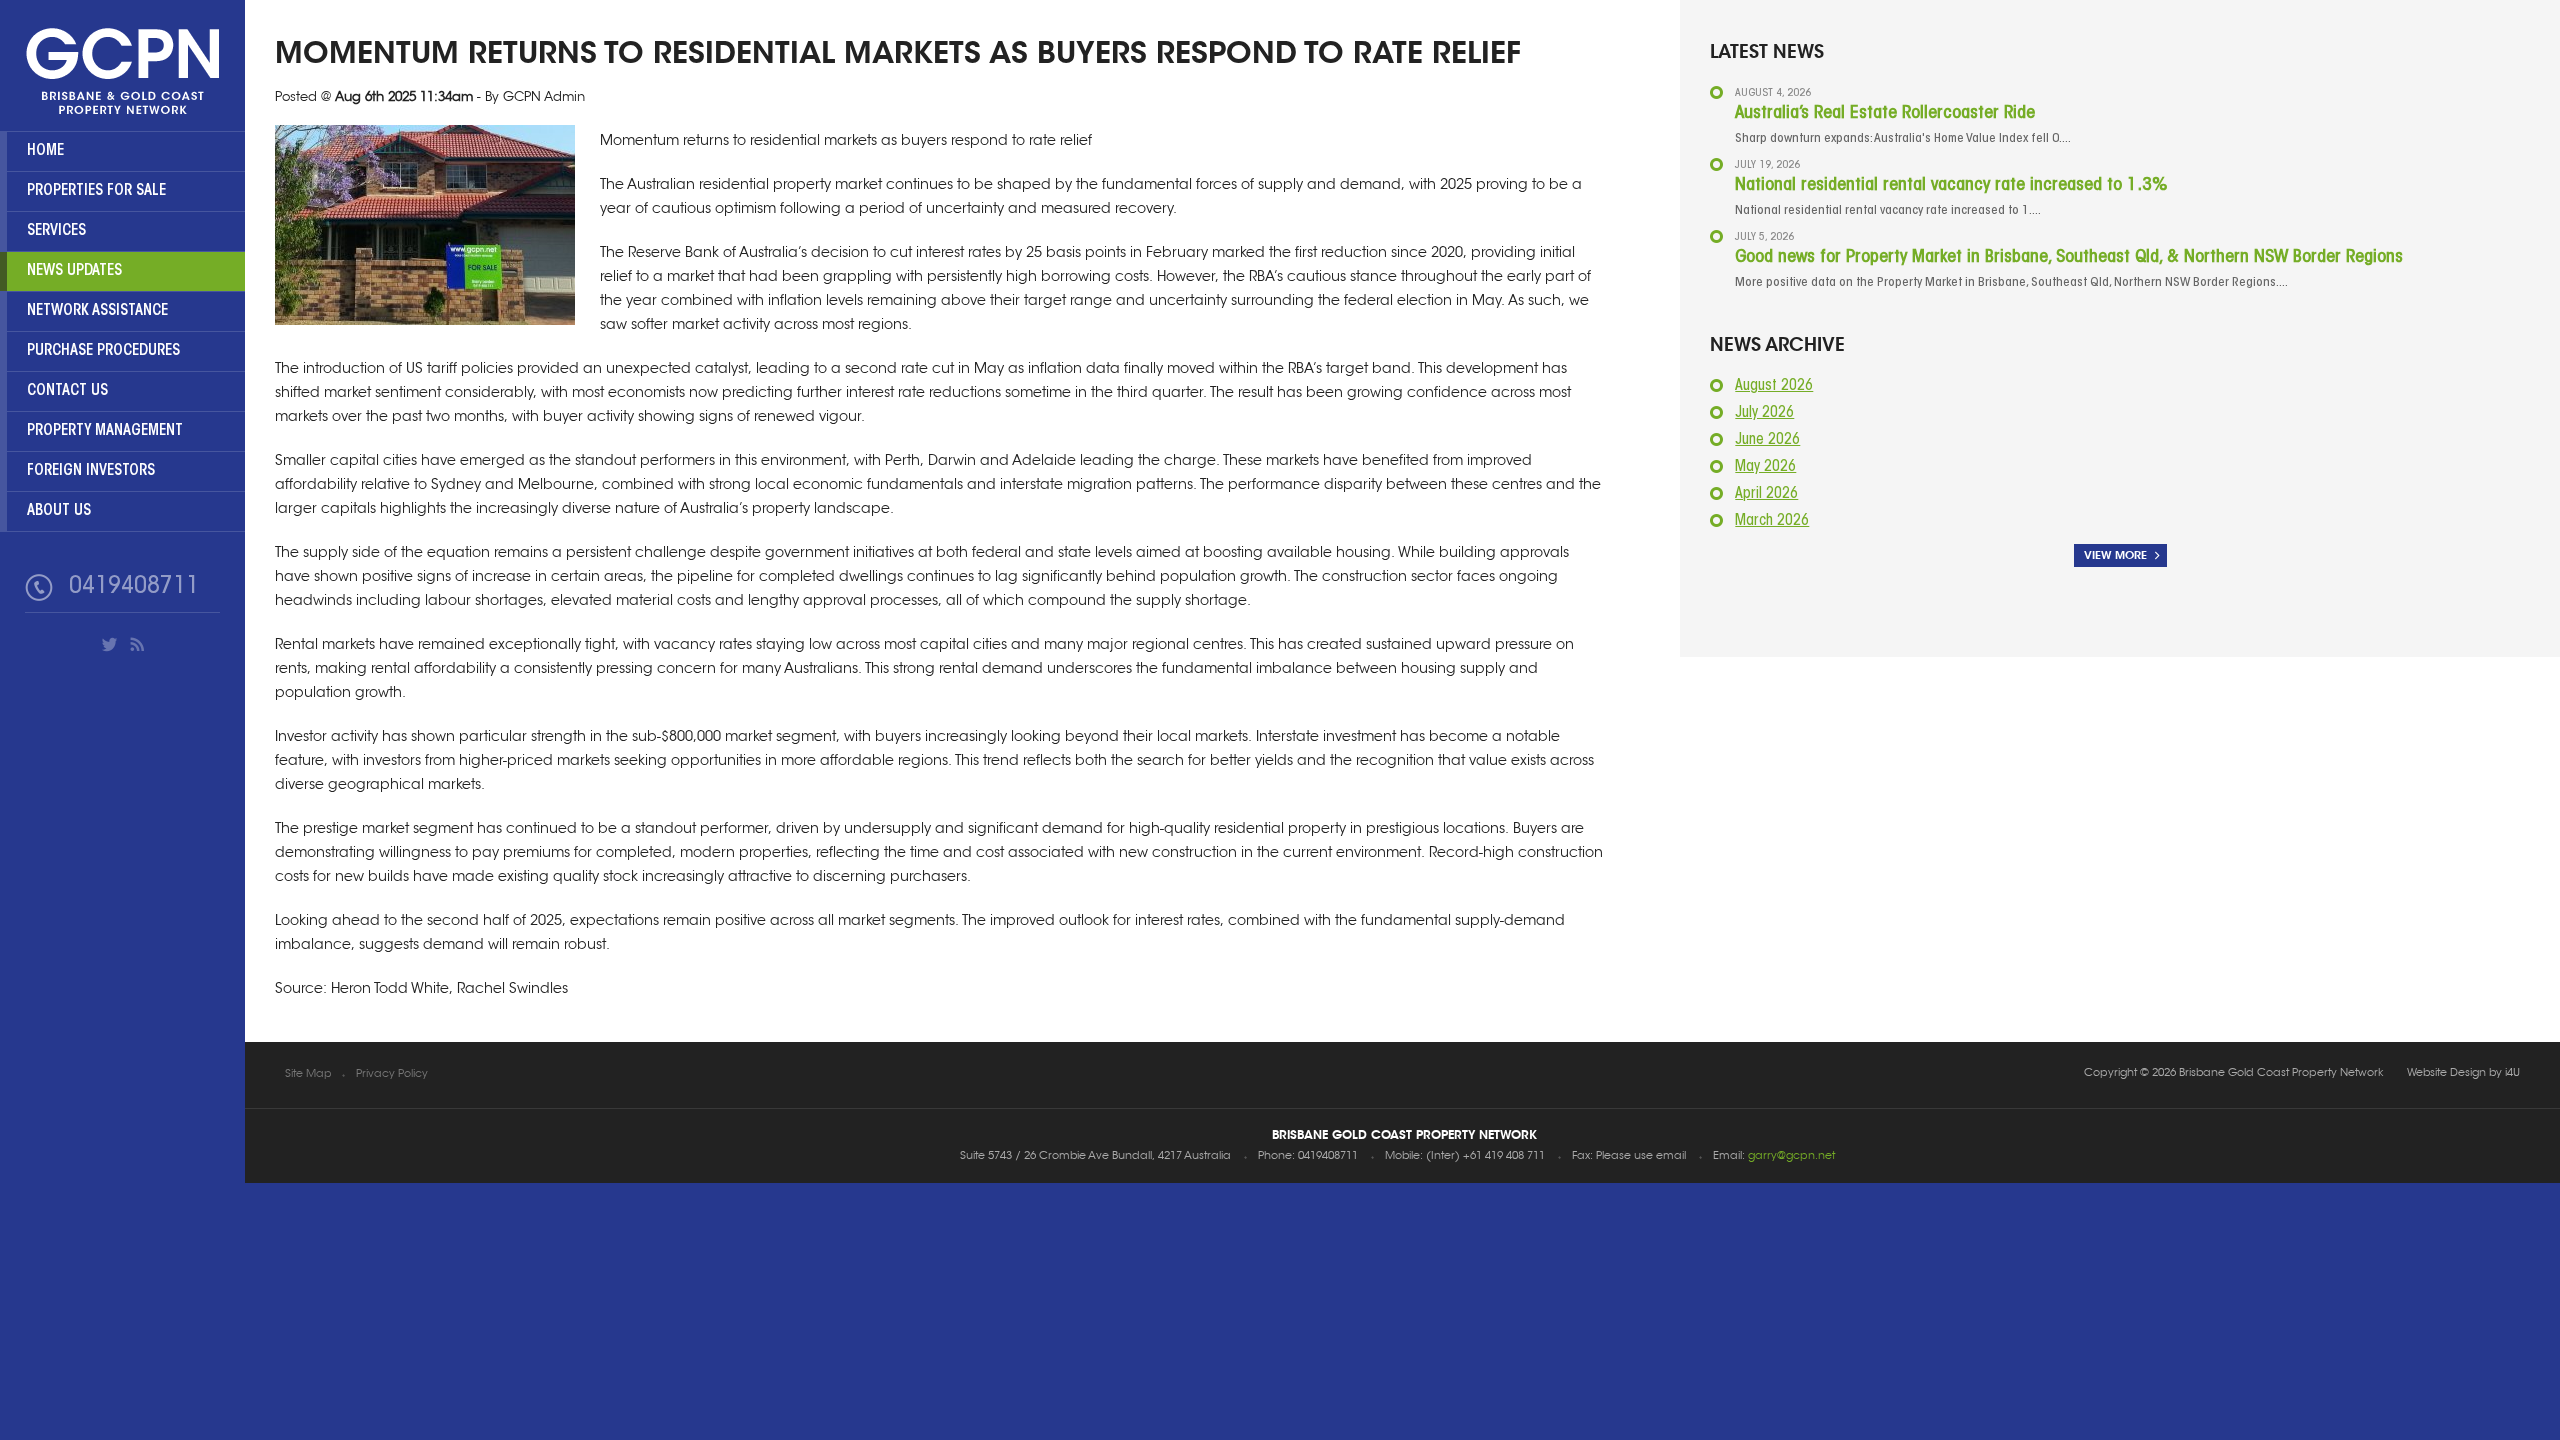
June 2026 (1767, 440)
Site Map (308, 1074)
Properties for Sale (96, 191)
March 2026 (1772, 521)
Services (56, 231)
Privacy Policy (392, 1074)
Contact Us (67, 391)
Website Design (2446, 1073)
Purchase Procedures (103, 351)
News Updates (74, 271)
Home (45, 151)
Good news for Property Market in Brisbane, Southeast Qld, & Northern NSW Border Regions (2069, 258)
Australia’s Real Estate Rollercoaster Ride (1885, 114)
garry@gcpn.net (1791, 1156)
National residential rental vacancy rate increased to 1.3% (1951, 186)
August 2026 (1774, 386)
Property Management (105, 431)
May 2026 (1765, 467)
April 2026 (1766, 494)
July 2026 (1764, 413)
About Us (59, 511)
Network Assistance (97, 311)
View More (2115, 555)
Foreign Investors (91, 471)
